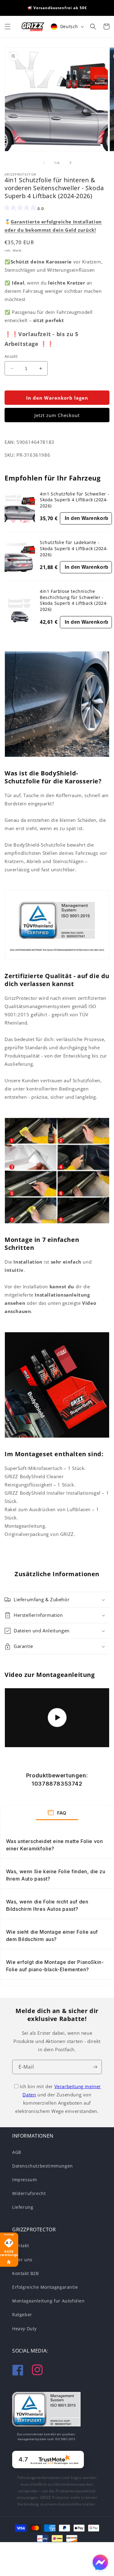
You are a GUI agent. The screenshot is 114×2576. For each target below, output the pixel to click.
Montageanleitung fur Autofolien (48, 2301)
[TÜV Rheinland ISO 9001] (46, 2411)
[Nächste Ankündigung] (107, 8)
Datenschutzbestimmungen (43, 2166)
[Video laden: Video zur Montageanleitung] (57, 1718)
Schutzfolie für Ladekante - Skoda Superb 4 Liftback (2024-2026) (74, 548)
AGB (17, 2152)
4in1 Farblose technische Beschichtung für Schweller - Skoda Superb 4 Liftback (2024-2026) (74, 600)
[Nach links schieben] (44, 163)
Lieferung (23, 2207)
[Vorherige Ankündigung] (7, 8)
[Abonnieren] (95, 2067)
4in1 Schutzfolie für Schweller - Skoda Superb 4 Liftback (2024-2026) (74, 500)
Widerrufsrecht (29, 2193)
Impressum (24, 2180)
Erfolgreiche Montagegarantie (45, 2287)
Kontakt (21, 2246)
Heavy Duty (24, 2329)
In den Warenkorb (87, 518)
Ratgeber (22, 2315)
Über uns (22, 2260)
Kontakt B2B (26, 2273)
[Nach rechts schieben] (71, 163)
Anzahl (11, 356)
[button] (8, 27)
